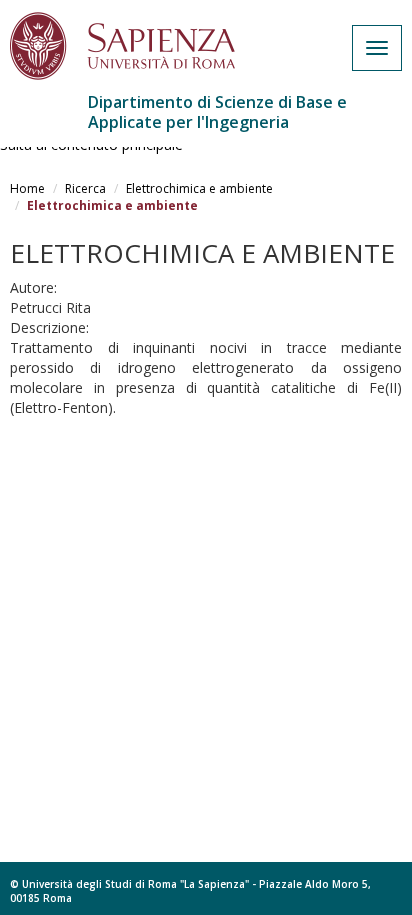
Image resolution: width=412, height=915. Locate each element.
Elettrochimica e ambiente (199, 188)
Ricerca (85, 188)
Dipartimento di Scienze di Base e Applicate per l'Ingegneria (217, 112)
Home (27, 188)
